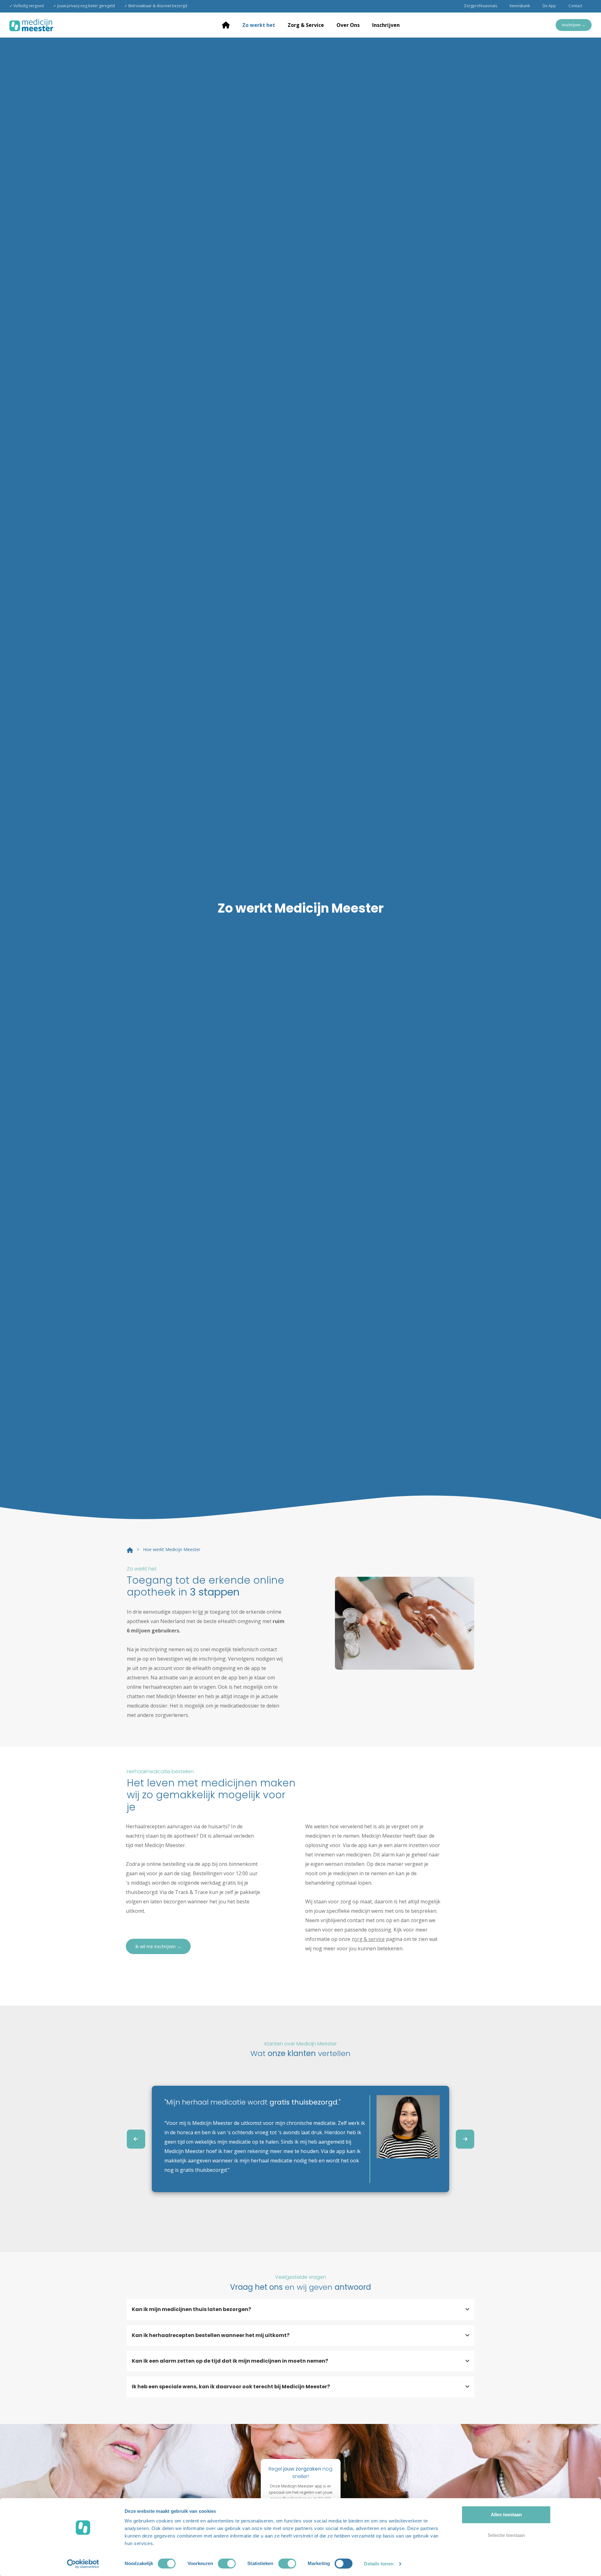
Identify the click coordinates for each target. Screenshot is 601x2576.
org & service (369, 1939)
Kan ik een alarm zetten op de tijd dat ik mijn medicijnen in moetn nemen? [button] (230, 2361)
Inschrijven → (574, 25)
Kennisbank (520, 6)
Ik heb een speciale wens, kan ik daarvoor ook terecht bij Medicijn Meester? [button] (231, 2387)
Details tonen (379, 2564)
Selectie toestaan (506, 2535)
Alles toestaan (506, 2515)
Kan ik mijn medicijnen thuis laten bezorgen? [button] (191, 2309)
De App (549, 6)
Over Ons (348, 25)
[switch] (227, 2563)
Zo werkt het (259, 25)
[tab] (300, 2309)
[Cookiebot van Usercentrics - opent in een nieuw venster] (83, 2564)
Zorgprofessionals (480, 6)
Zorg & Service (306, 25)
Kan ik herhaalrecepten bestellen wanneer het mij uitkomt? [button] (211, 2335)
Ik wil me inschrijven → (158, 1946)
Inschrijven (386, 25)
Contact (575, 6)
